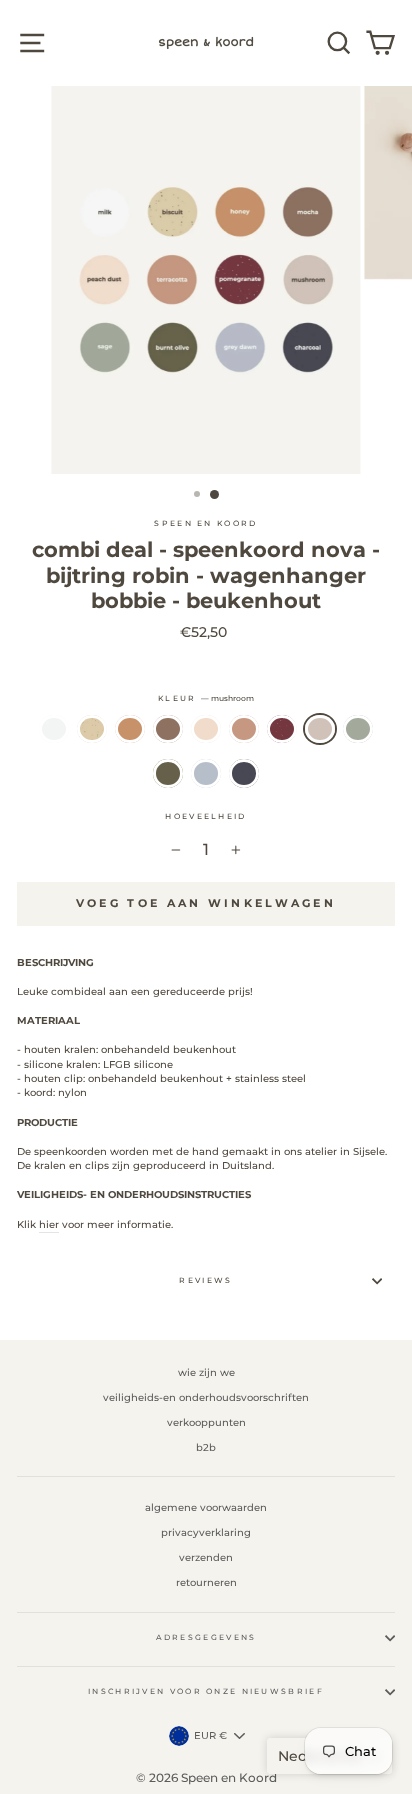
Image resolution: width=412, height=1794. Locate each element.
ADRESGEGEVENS (206, 1637)
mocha (168, 729)
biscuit (92, 729)
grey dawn (206, 773)
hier (49, 1224)
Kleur (206, 698)
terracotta (244, 729)
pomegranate (282, 729)
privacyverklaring (206, 1532)
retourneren (206, 1582)
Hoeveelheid (205, 816)
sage (358, 729)
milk (54, 729)
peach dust (206, 729)
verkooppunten (206, 1422)
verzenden (206, 1557)
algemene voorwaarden (206, 1507)
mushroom (320, 729)
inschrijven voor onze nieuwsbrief (206, 1691)
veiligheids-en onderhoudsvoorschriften (206, 1397)
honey (130, 729)
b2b (206, 1447)
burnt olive (168, 773)
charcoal (244, 773)
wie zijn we (206, 1372)
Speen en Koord (205, 523)
